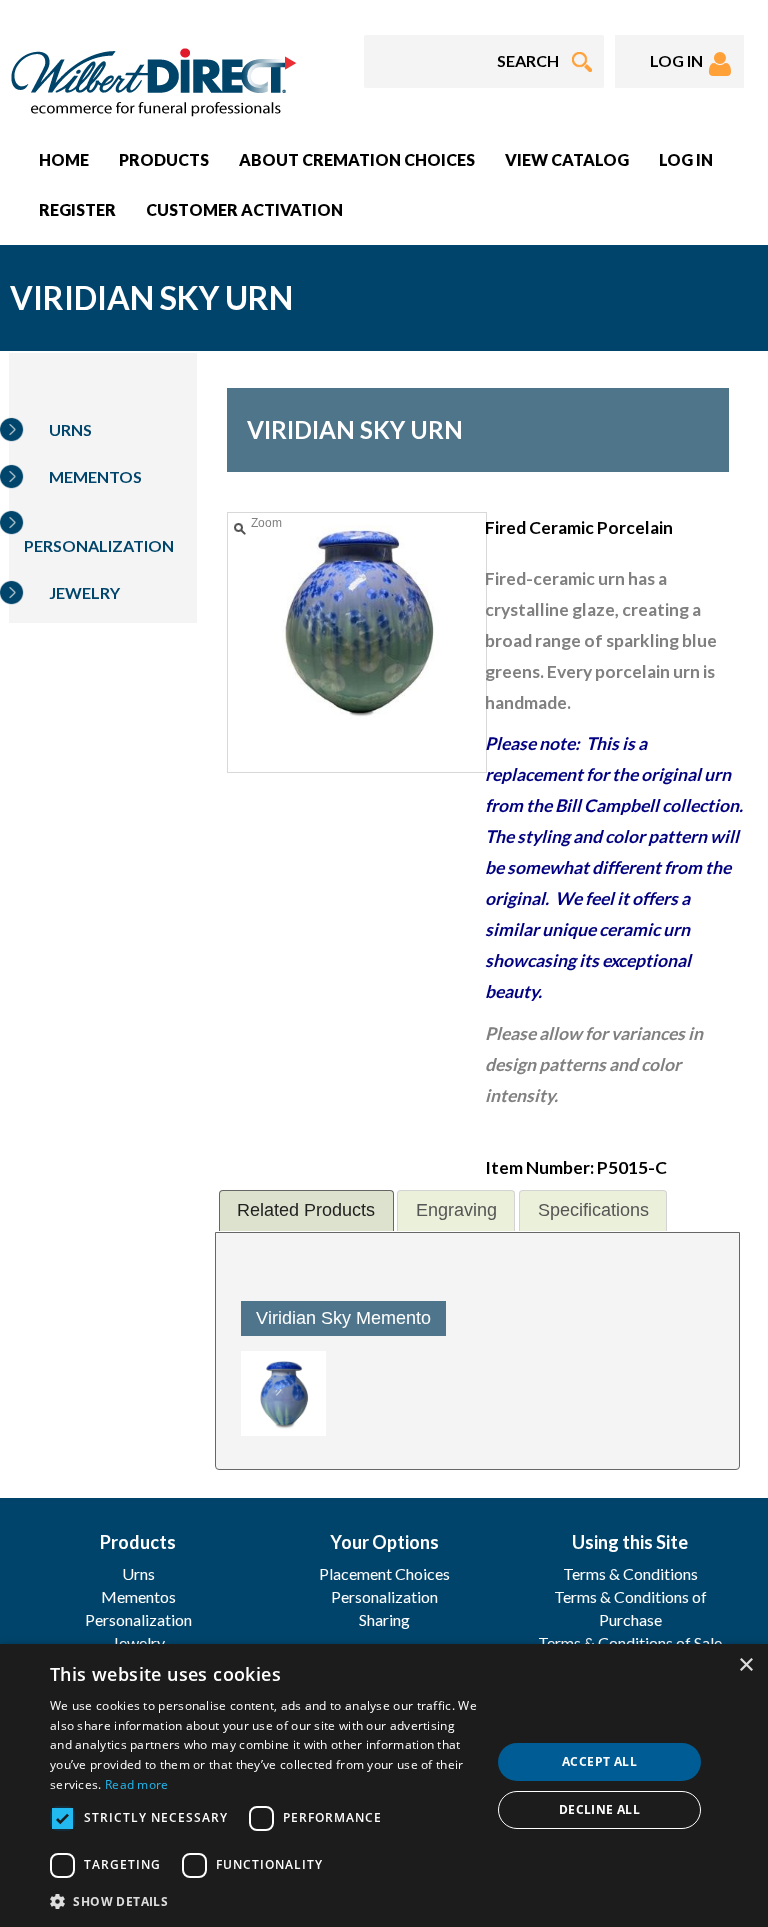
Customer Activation (244, 209)
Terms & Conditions (630, 1573)
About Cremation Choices (357, 159)
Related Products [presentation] (306, 1210)
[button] (264, 1900)
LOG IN (679, 60)
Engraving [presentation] (456, 1210)
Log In (686, 159)
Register (77, 209)
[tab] (306, 1210)
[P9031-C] (283, 1393)
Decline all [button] (599, 1809)
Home (64, 159)
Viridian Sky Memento (343, 1318)
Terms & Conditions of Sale (630, 1642)
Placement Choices (384, 1573)
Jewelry (84, 592)
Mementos (95, 476)
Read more (137, 1784)
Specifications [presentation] (593, 1210)
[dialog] (384, 1785)
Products (164, 159)
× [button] (745, 1665)
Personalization (99, 545)
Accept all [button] (599, 1761)
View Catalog (567, 159)
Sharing (384, 1619)
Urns (70, 429)
